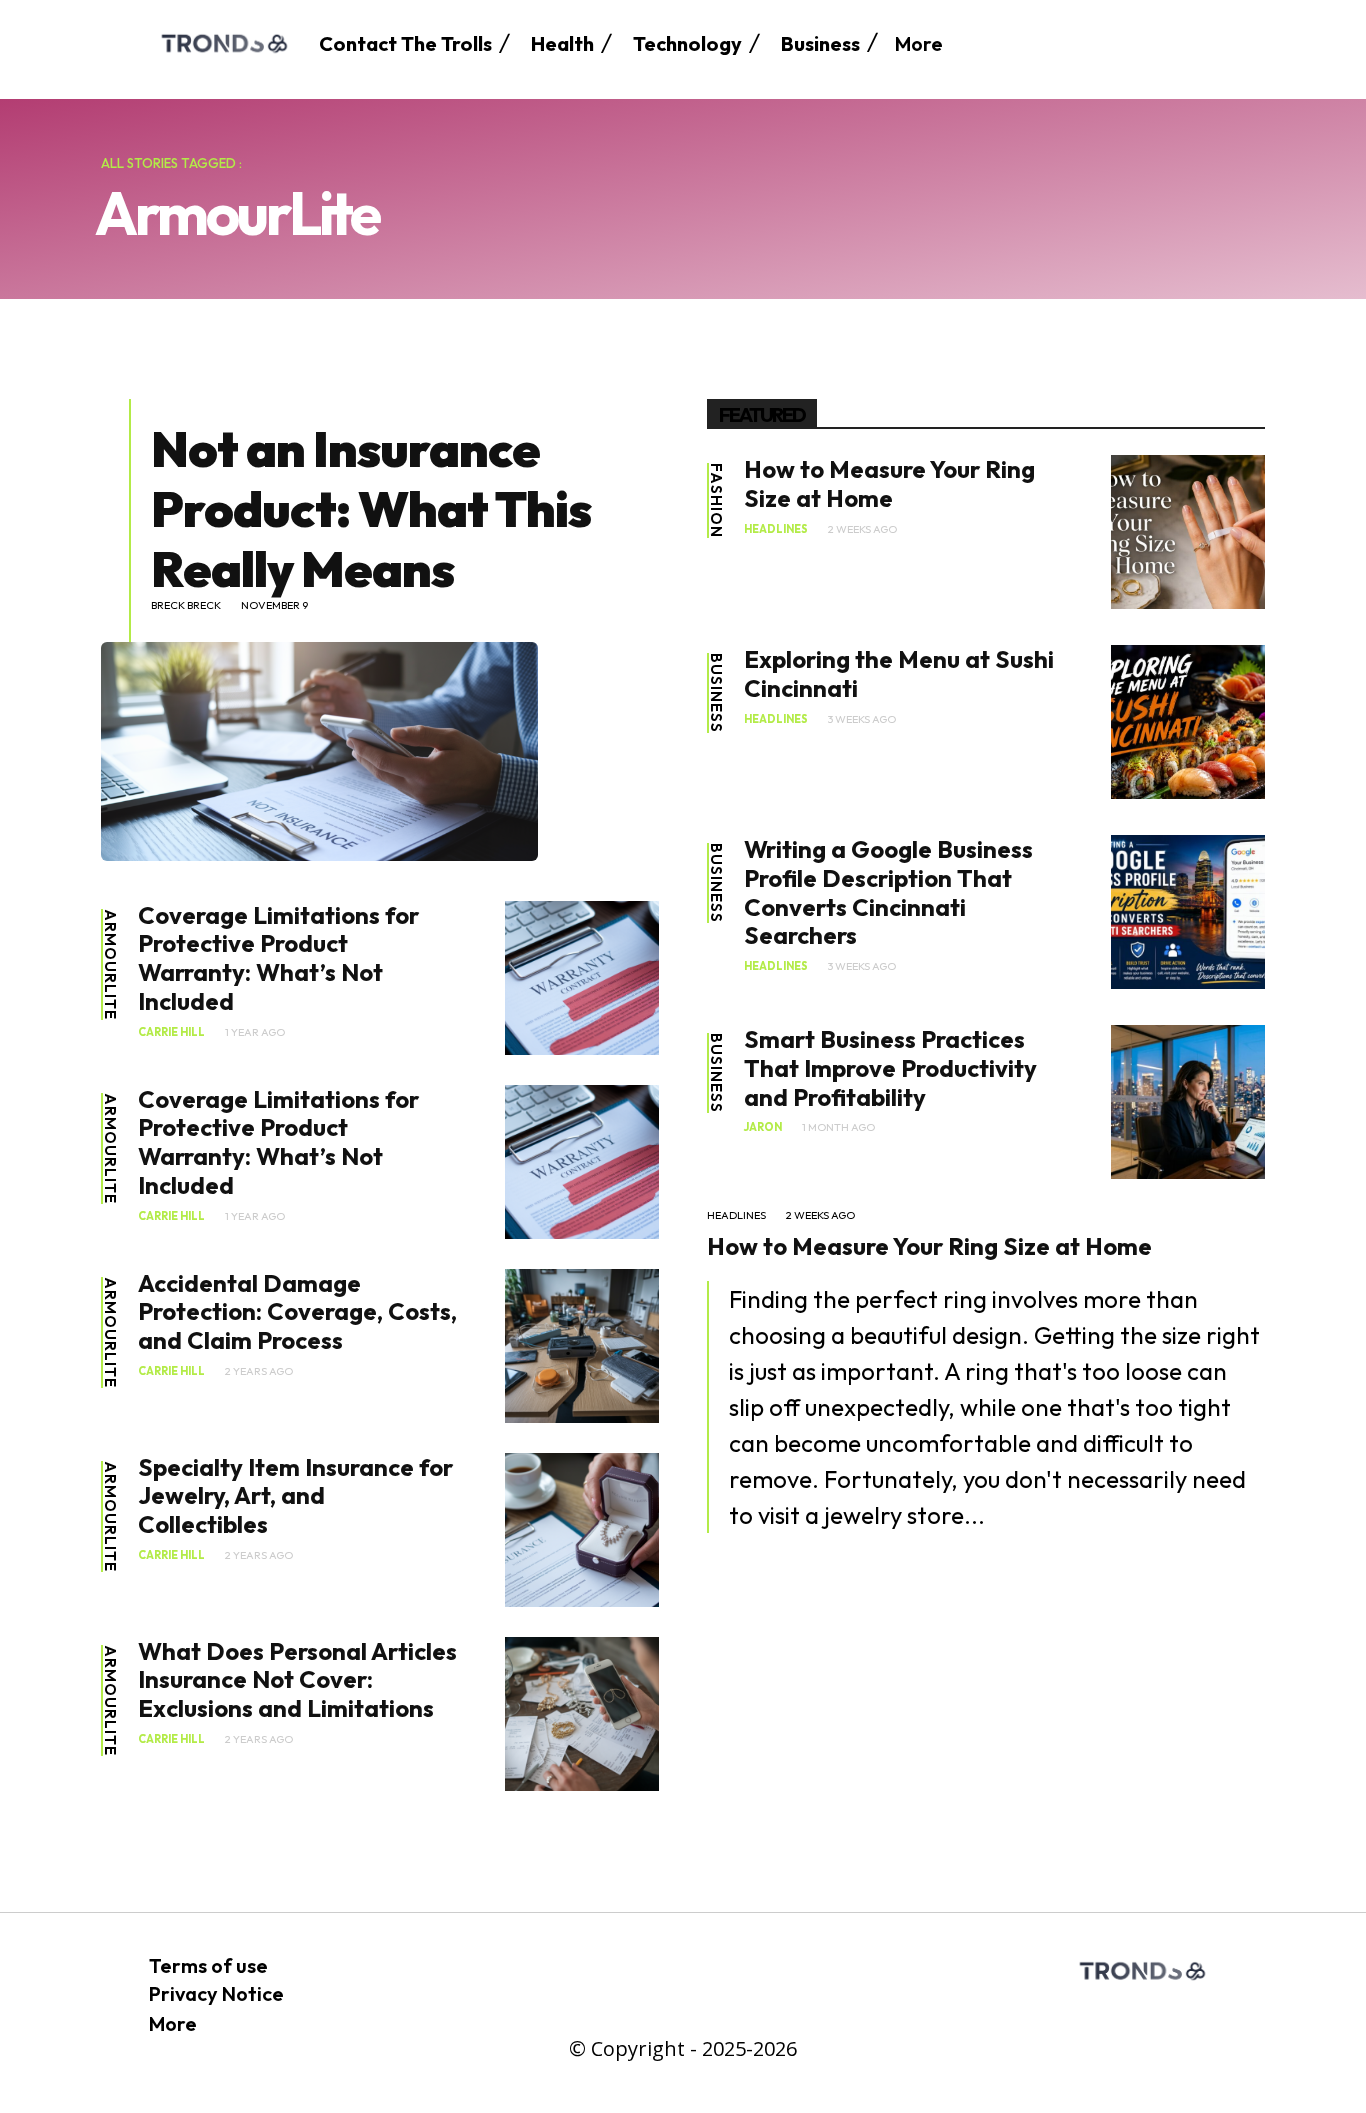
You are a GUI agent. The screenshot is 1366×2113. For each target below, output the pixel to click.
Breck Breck (186, 605)
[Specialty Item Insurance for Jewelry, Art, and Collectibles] (582, 1530)
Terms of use (208, 1965)
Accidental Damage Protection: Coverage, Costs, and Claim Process (297, 1312)
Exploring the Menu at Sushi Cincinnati (899, 673)
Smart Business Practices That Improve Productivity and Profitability (890, 1068)
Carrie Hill (171, 1032)
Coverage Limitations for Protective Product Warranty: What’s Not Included (278, 958)
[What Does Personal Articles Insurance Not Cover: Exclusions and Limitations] (582, 1714)
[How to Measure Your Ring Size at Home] (1188, 532)
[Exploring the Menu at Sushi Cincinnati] (1188, 722)
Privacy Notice (216, 1993)
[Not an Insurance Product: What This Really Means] (319, 751)
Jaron (763, 1127)
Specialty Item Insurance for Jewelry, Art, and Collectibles (295, 1496)
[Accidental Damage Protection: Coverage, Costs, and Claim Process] (582, 1346)
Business (716, 693)
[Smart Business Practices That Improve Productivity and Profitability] (1188, 1102)
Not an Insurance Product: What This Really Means (371, 508)
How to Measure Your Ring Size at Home (889, 483)
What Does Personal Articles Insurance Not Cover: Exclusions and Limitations (297, 1680)
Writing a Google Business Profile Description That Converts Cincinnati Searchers (888, 892)
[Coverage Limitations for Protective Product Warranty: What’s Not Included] (582, 978)
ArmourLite (110, 964)
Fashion (716, 500)
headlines (776, 529)
